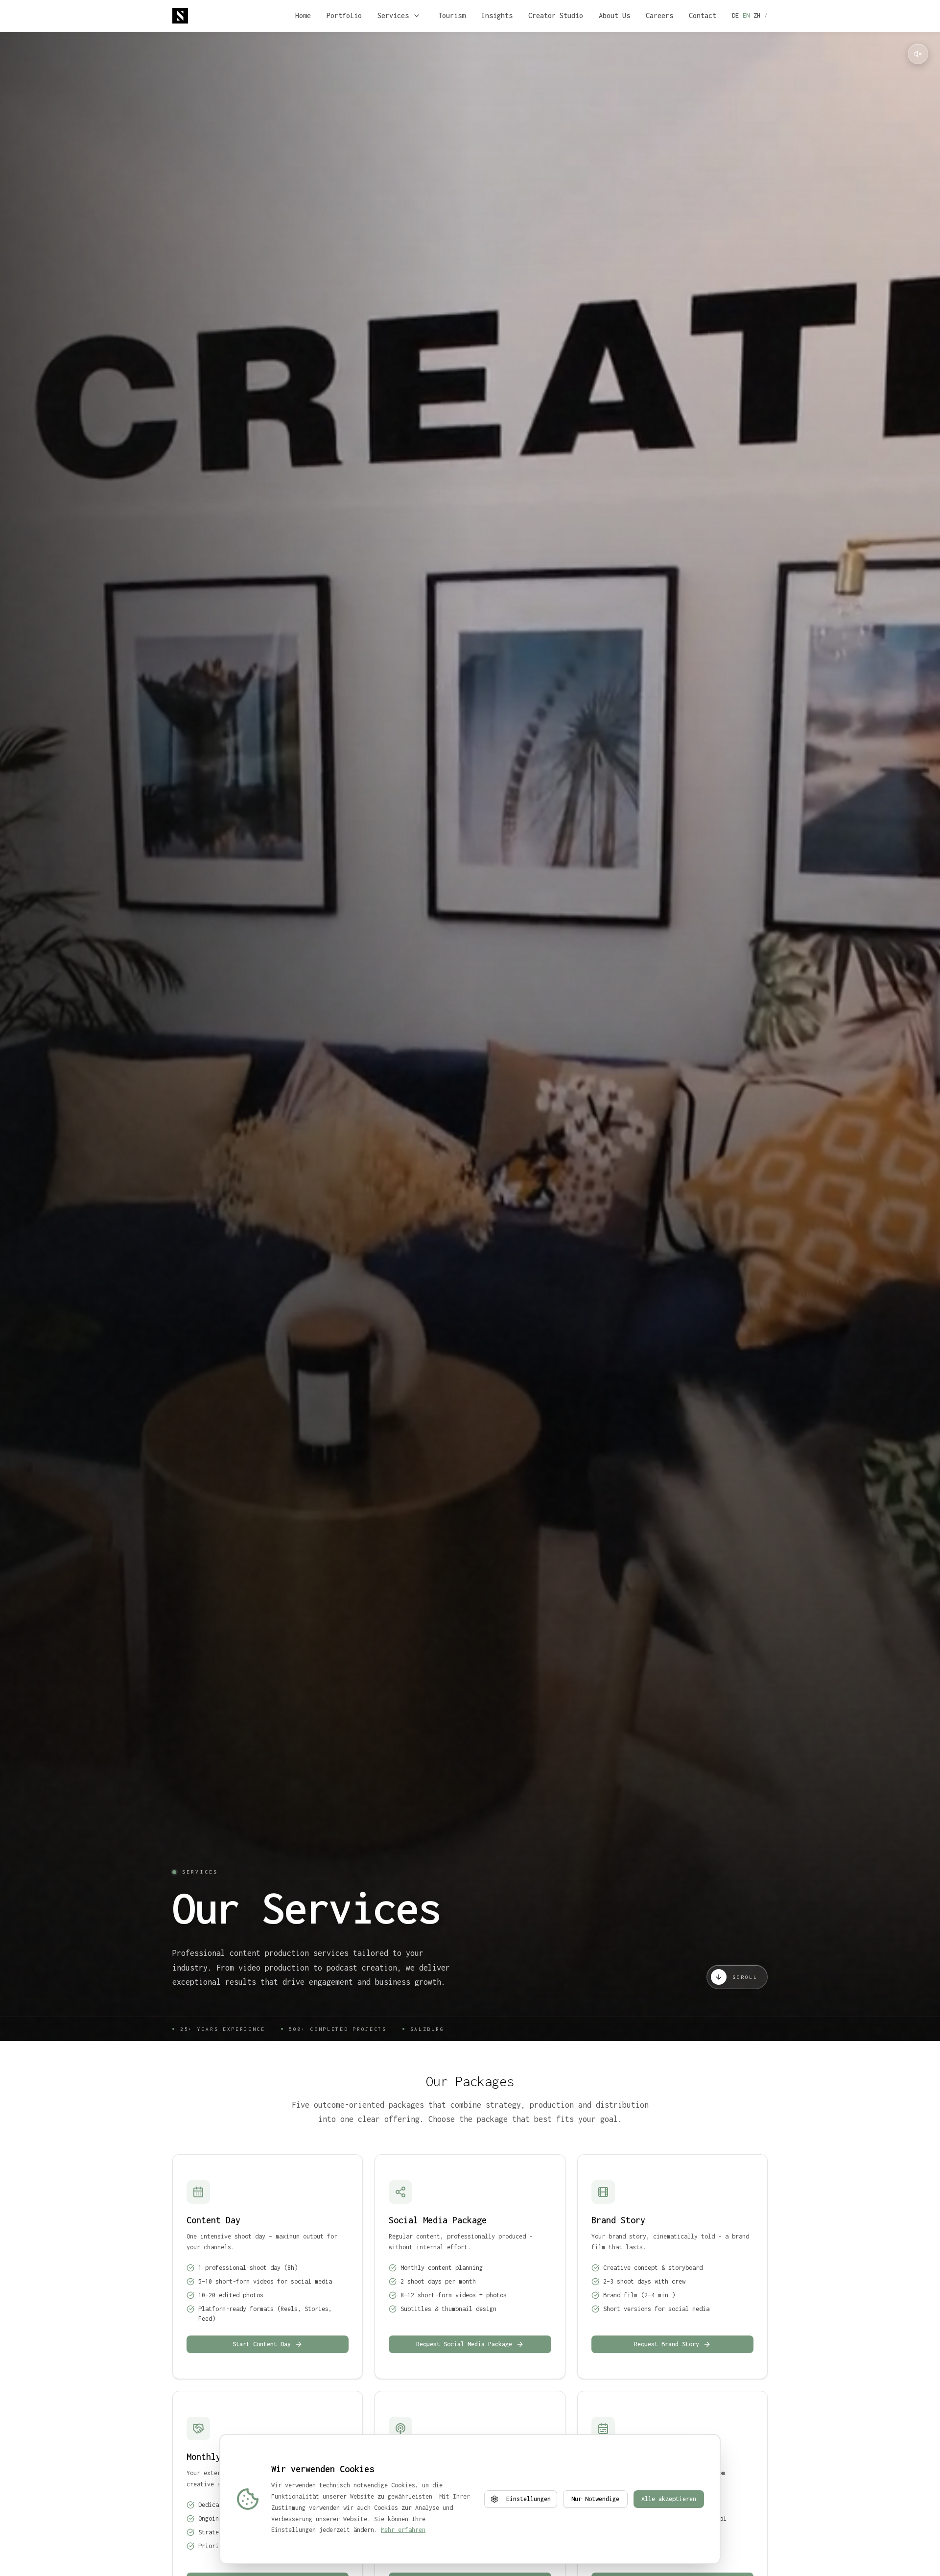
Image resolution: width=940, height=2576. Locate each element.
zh (757, 15)
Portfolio (344, 15)
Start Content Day (262, 2344)
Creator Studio (556, 15)
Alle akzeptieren (669, 2499)
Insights (497, 15)
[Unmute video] (918, 54)
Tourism (452, 15)
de (735, 15)
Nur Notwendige (595, 2499)
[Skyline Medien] (180, 16)
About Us (614, 15)
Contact (703, 15)
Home (303, 15)
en (746, 15)
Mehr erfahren (403, 2530)
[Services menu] (417, 16)
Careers (659, 15)
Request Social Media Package (464, 2344)
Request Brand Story (667, 2344)
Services (393, 15)
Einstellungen (529, 2499)
